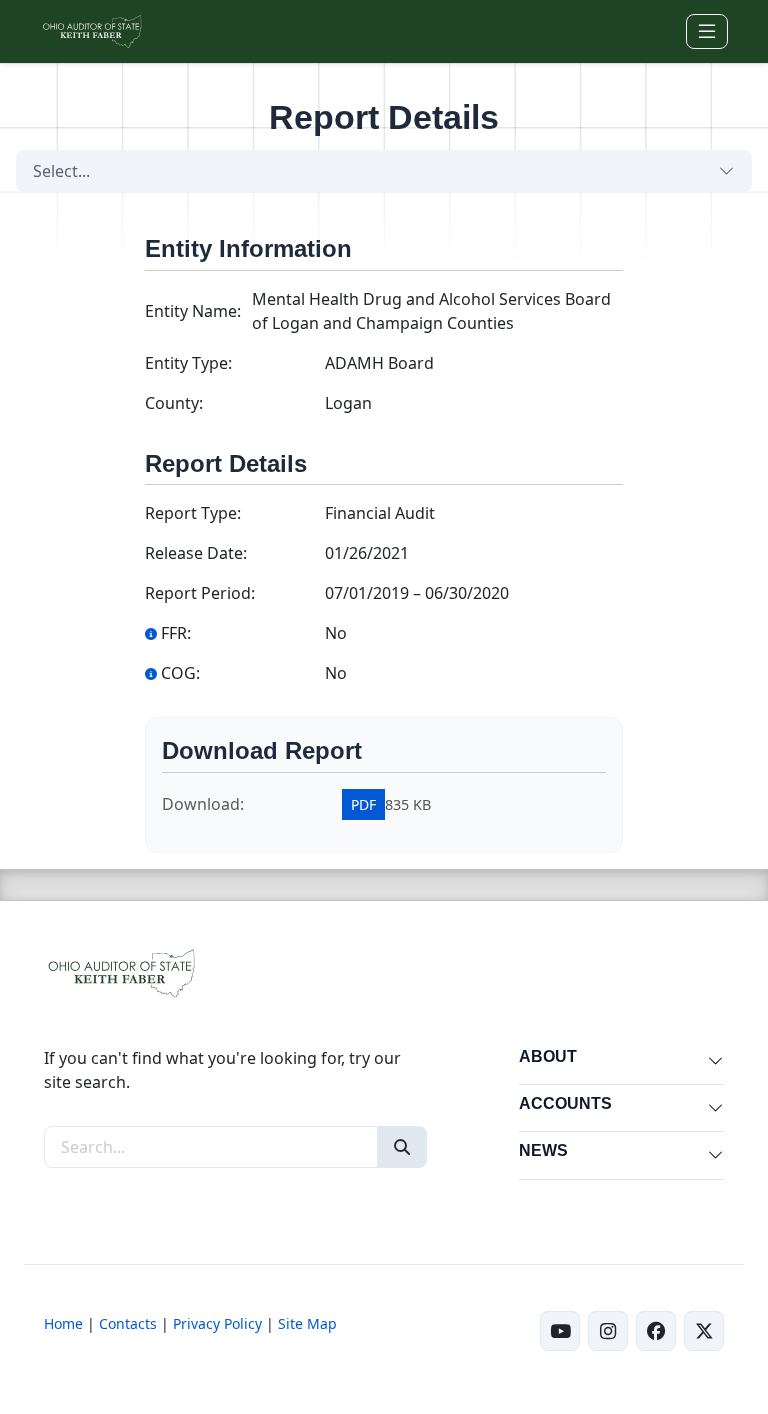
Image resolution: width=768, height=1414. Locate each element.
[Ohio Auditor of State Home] (91, 31)
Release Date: (196, 553)
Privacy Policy (217, 1323)
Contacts (128, 1323)
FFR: (176, 633)
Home (63, 1323)
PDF (363, 804)
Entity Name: (193, 311)
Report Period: (200, 593)
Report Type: (193, 513)
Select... (61, 171)
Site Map (307, 1323)
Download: (203, 804)
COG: (180, 673)
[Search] (402, 1147)
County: (174, 403)
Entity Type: (188, 363)
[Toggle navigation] (707, 31)
